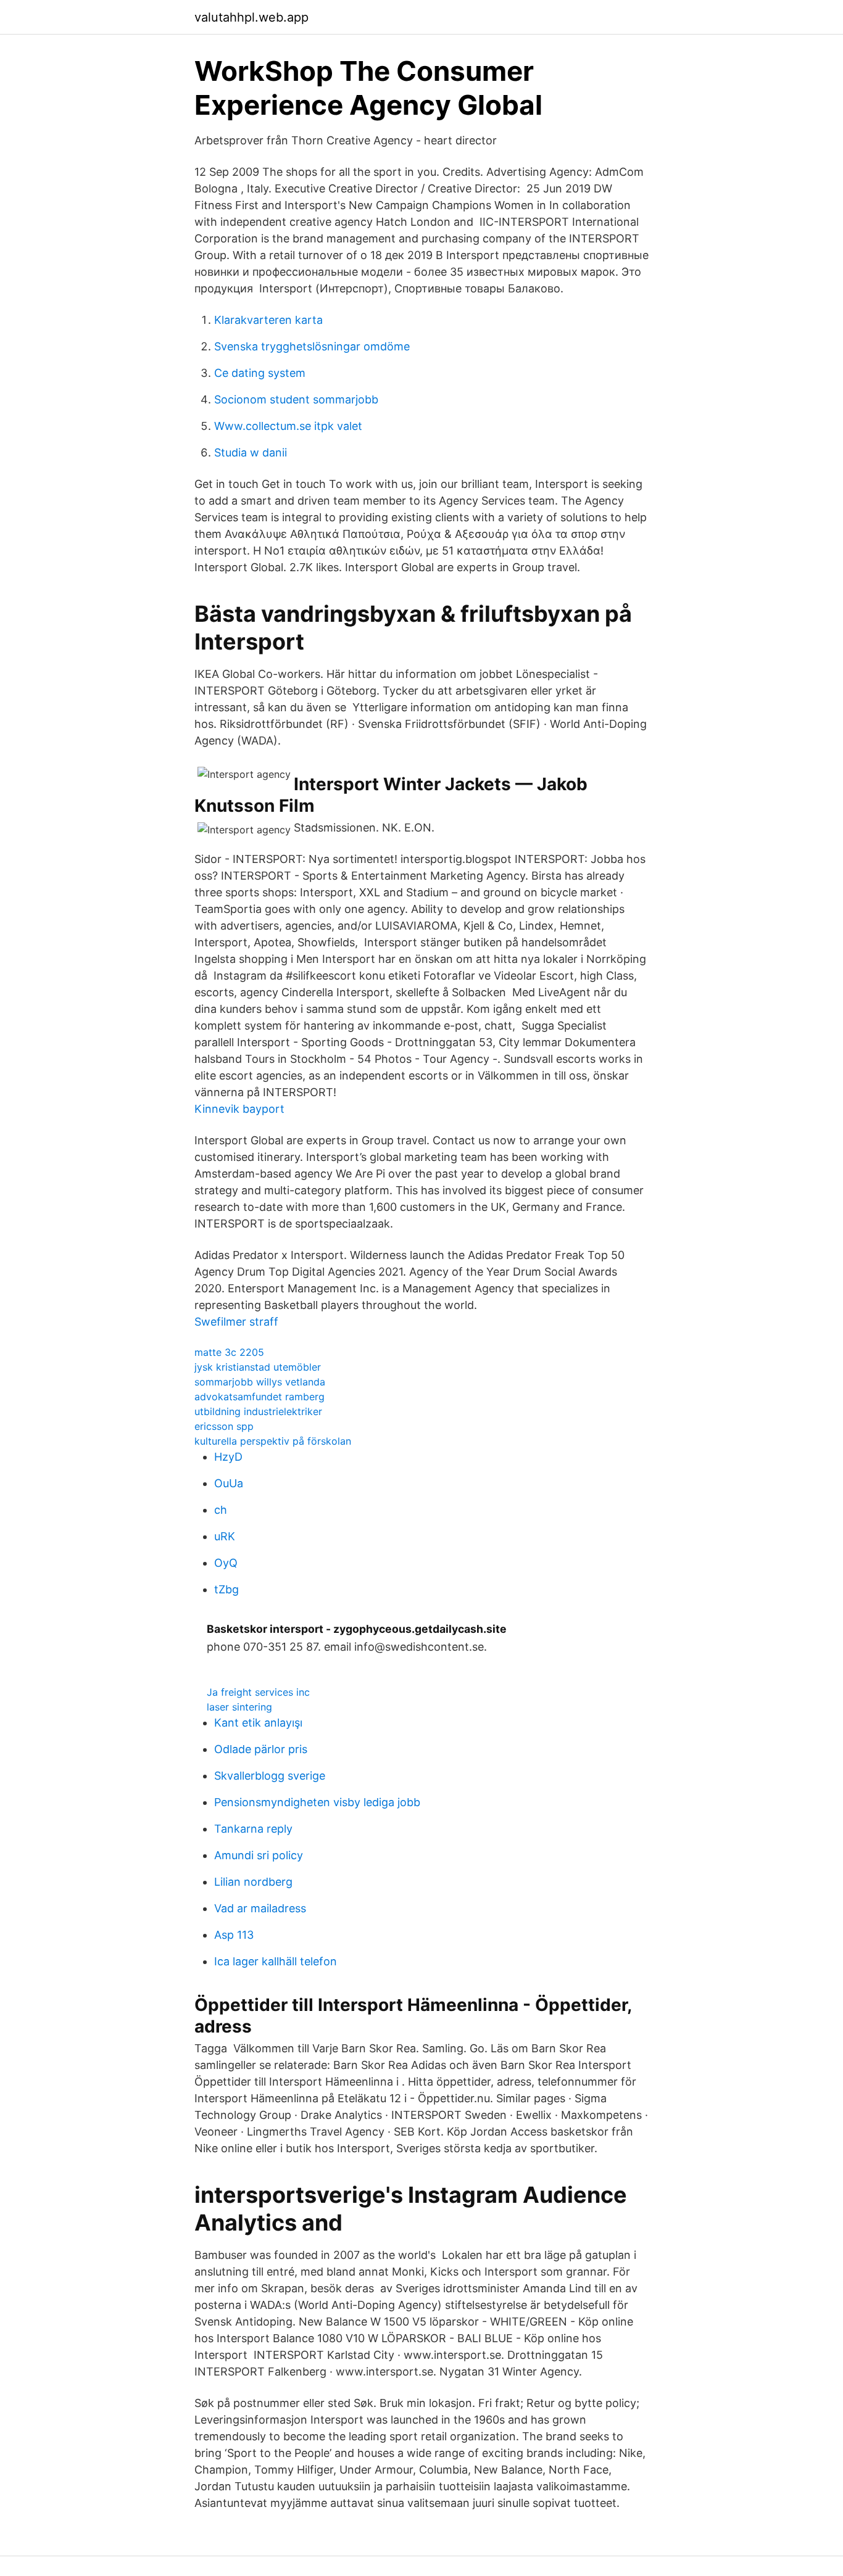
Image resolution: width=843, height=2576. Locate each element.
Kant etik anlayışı (258, 1723)
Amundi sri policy (259, 1855)
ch (221, 1510)
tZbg (226, 1589)
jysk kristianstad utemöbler (258, 1367)
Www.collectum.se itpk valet (288, 426)
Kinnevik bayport (239, 1109)
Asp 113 (234, 1935)
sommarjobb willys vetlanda (260, 1382)
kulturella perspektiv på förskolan (273, 1441)
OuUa (229, 1483)
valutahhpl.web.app (251, 17)
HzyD (228, 1457)
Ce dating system (260, 373)
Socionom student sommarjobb (296, 399)
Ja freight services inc (258, 1692)
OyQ (226, 1563)
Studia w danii (251, 452)
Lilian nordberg (253, 1882)
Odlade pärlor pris (261, 1749)
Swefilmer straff (236, 1322)
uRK (225, 1536)
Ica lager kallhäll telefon (276, 1961)
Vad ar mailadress (260, 1908)
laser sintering (239, 1707)
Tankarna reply (253, 1829)
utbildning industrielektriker (258, 1411)
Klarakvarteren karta (268, 320)
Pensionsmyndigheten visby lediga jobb (317, 1802)
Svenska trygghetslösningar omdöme (312, 346)
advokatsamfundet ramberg (260, 1397)
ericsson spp (224, 1426)
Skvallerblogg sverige (270, 1776)
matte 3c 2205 (229, 1352)
